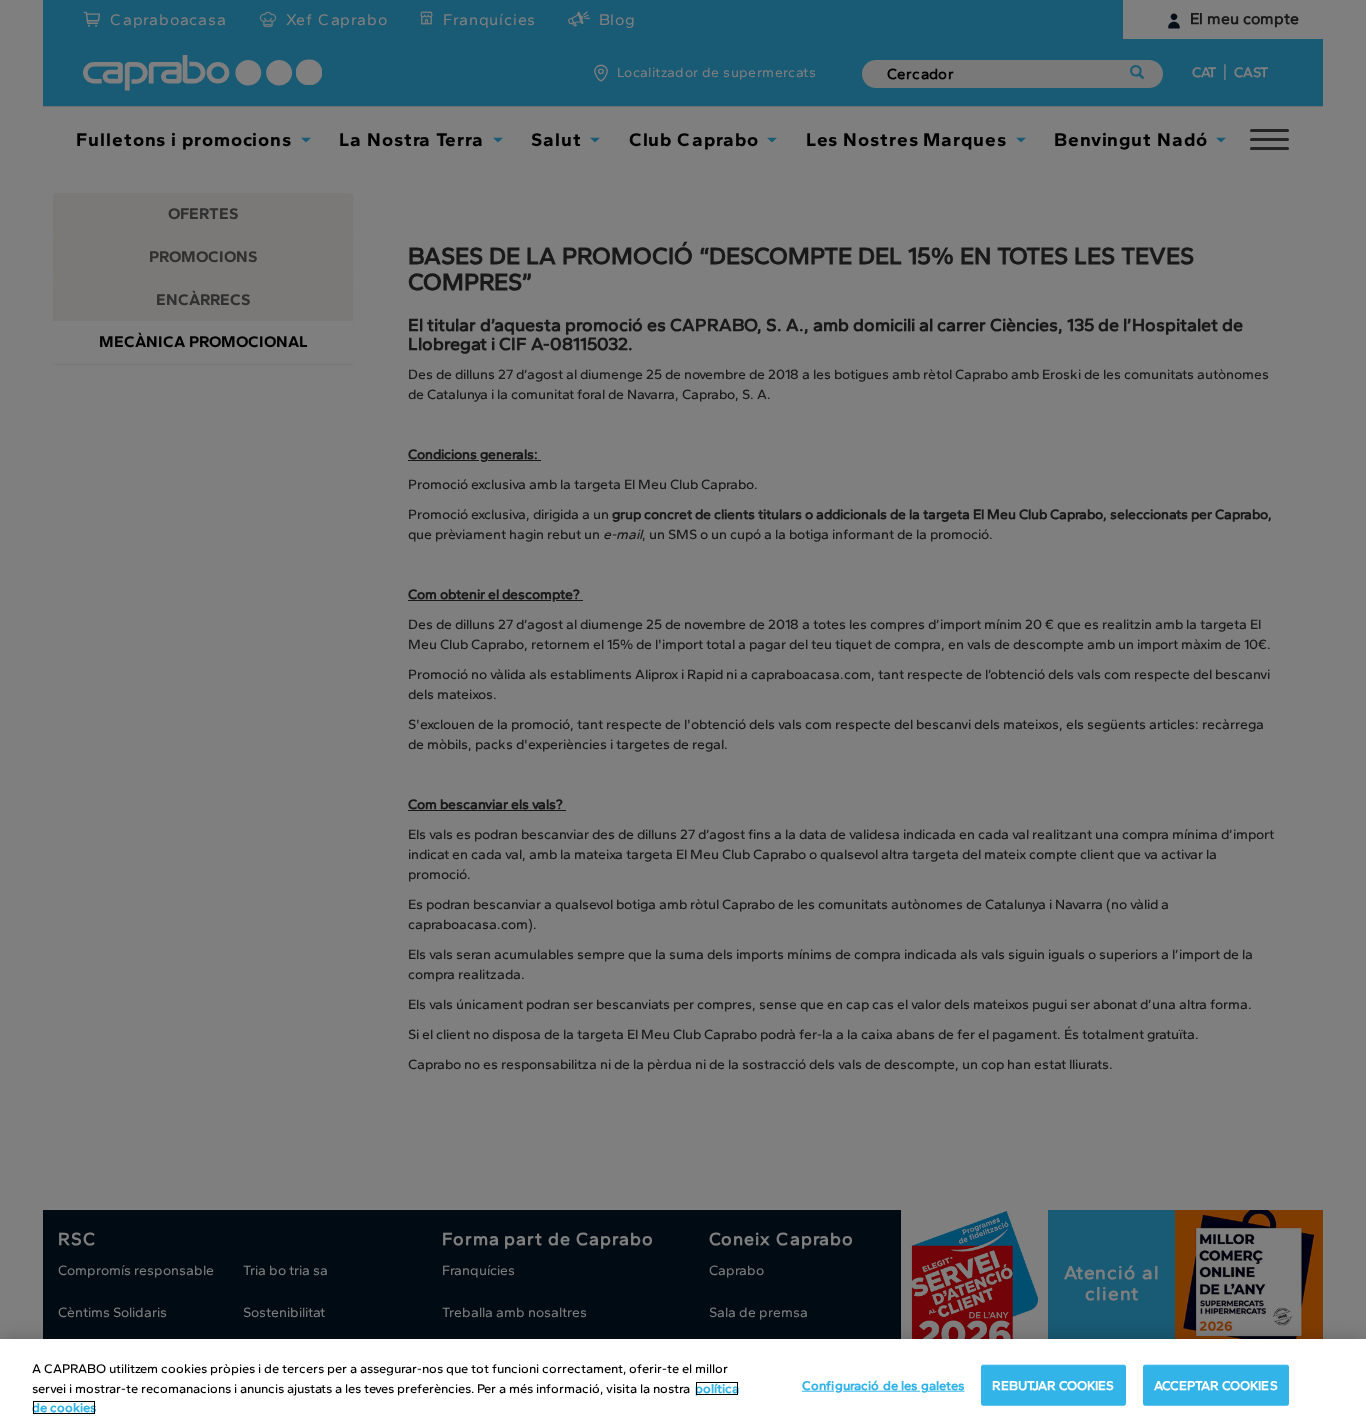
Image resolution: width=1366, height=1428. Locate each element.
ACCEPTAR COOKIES (1216, 1384)
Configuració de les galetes (883, 1384)
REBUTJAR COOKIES (1053, 1384)
